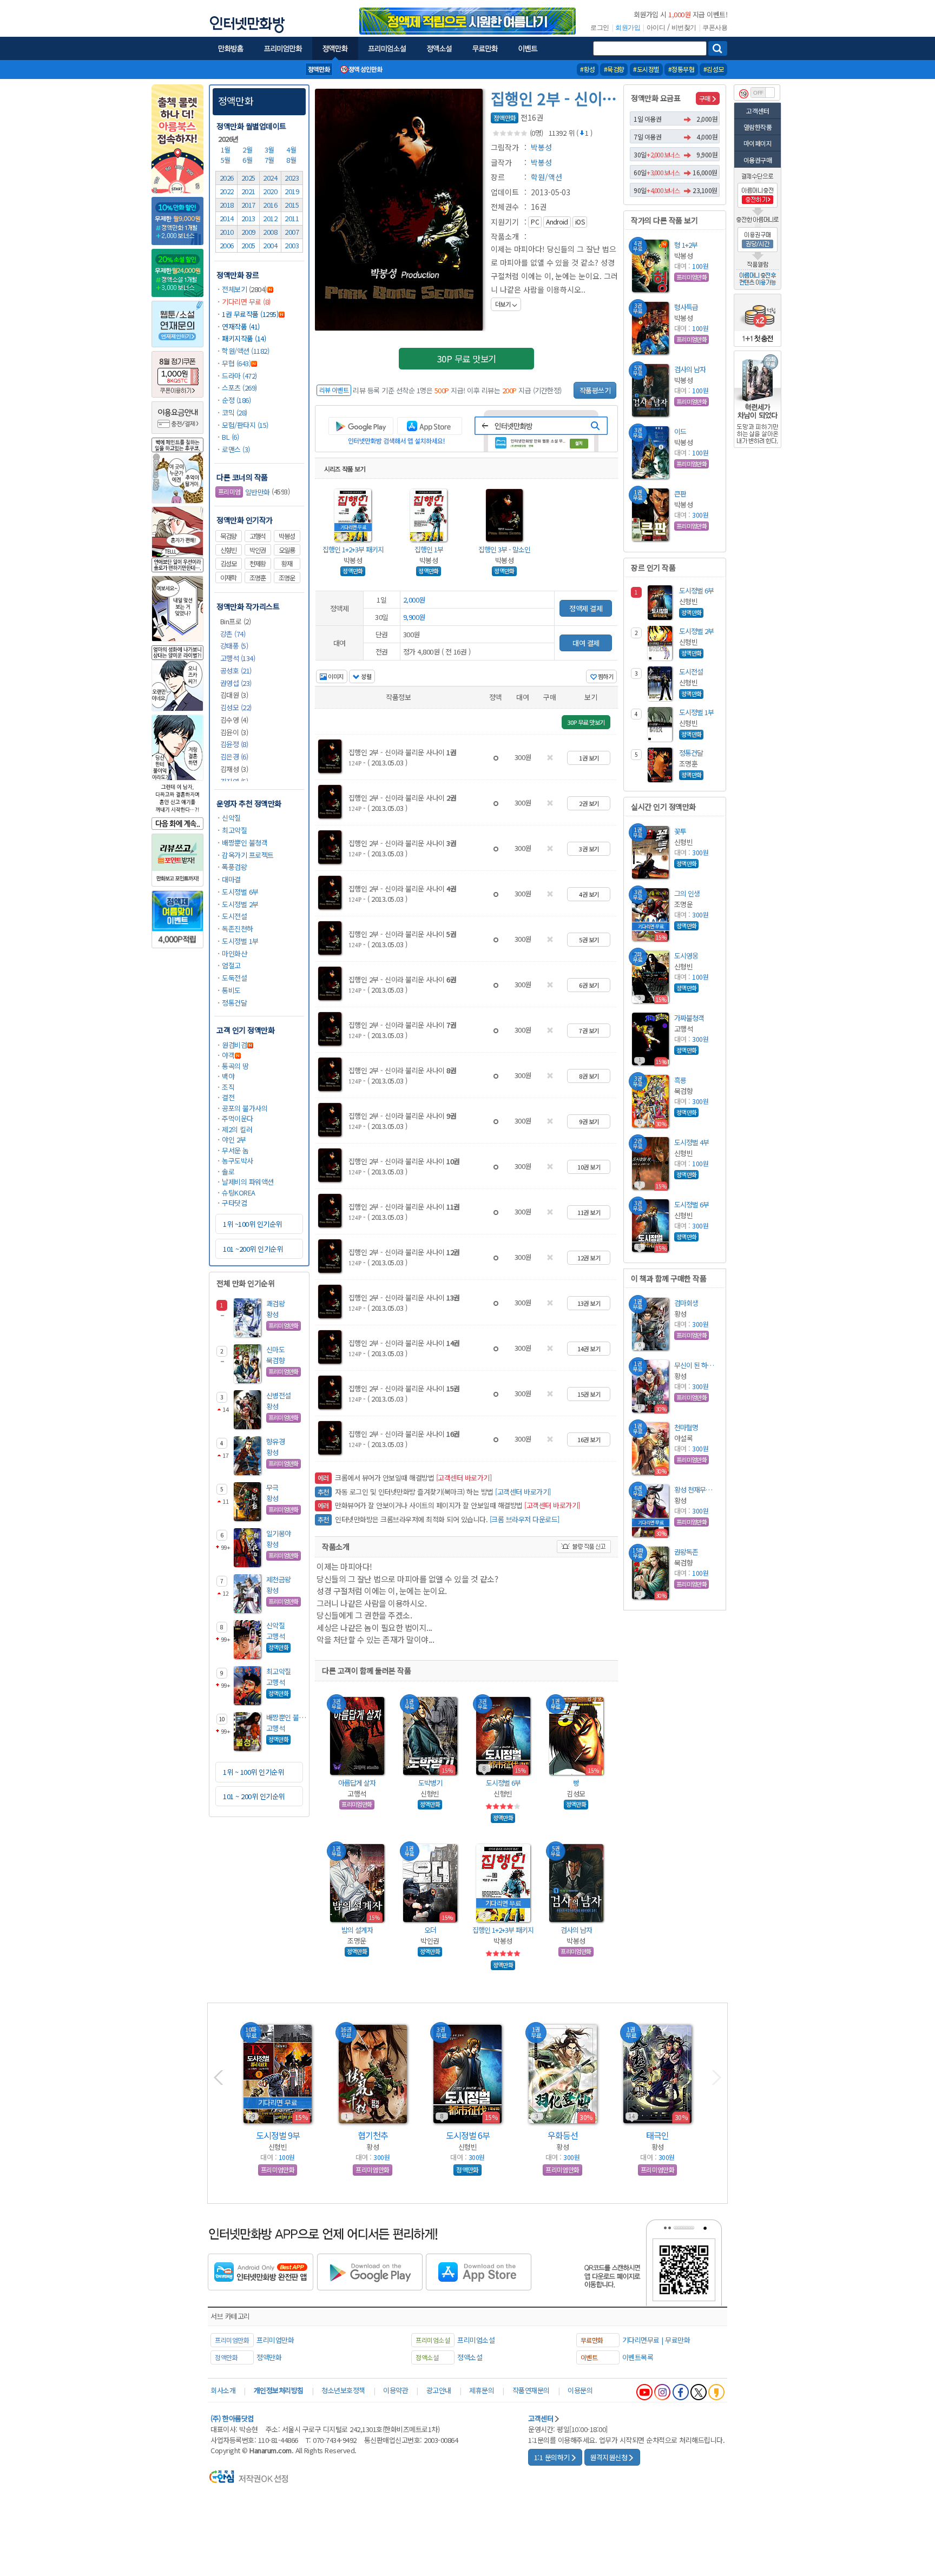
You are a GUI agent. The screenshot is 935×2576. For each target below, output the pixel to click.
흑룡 (680, 1080)
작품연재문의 (531, 2390)
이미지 (335, 676)
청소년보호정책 (343, 2390)
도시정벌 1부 (240, 941)
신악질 (231, 818)
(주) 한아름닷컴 (232, 2418)
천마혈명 (686, 1427)
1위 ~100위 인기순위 (252, 1224)
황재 (287, 564)
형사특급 (686, 307)
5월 (227, 160)
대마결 (231, 879)
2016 (270, 205)
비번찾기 (684, 28)
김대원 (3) (234, 695)
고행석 (258, 536)
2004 (270, 245)
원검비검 (234, 1045)
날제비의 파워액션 (248, 1182)
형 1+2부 (686, 245)
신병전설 (279, 1395)
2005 (248, 245)
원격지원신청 (608, 2457)
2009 (248, 232)
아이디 (656, 28)
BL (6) (230, 437)
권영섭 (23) (236, 683)
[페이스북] (681, 2392)
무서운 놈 (235, 1150)
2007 (292, 232)
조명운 (287, 578)
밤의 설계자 (357, 1930)
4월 (292, 150)
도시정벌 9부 (278, 2135)
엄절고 (231, 965)
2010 (227, 232)
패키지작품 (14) (244, 338)
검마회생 (686, 1303)
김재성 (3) (234, 769)
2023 (292, 178)
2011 (292, 218)
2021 (248, 191)
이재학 (228, 578)
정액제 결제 (586, 608)
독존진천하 (238, 929)
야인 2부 (234, 1140)
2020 (270, 191)
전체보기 (234, 289)
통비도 (231, 990)
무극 (272, 1487)
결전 (228, 1097)
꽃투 (680, 831)
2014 (227, 218)
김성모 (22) (236, 707)
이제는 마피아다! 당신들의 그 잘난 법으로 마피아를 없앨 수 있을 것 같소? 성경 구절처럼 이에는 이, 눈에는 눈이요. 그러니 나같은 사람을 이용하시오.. (554, 276)
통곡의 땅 (235, 1066)
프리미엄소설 (476, 2340)
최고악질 (234, 830)
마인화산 (234, 953)
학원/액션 (546, 177)
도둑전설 (234, 978)
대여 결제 (586, 643)
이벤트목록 (638, 2357)
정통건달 (234, 1003)
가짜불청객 (689, 1018)
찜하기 (605, 676)
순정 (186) (236, 400)
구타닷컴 (234, 1203)
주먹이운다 (238, 1118)
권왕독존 (686, 1552)
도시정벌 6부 (240, 892)
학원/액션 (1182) (245, 351)
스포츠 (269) (239, 388)
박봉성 (287, 536)
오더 (430, 1930)
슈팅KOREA (239, 1193)
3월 (271, 150)
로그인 (600, 28)
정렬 (366, 676)
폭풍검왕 (234, 867)
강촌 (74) (233, 634)
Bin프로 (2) (236, 621)
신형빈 (228, 550)
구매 (705, 98)
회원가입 (628, 28)
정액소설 (470, 2357)
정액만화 (236, 101)
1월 (227, 150)
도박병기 (430, 1783)
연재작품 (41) (241, 326)
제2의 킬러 (237, 1129)
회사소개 (223, 2390)
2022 (227, 191)
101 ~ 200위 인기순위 (254, 1796)
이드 (680, 431)
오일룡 (287, 550)
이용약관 (396, 2390)
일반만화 (244, 492)
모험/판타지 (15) (245, 425)
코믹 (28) (235, 412)
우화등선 (563, 2135)
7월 (271, 160)
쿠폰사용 (715, 28)
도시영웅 (686, 956)
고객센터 (758, 111)
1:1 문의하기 (552, 2457)
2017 (248, 205)
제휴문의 (482, 2390)
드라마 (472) (239, 376)
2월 (248, 150)
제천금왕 (279, 1579)
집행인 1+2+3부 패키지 (353, 549)
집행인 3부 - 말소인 (504, 549)
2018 (227, 205)
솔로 (228, 1171)
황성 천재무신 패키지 (696, 1490)
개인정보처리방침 (279, 2390)
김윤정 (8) (234, 744)
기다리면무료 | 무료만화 (656, 2340)
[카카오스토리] (716, 2392)
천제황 (258, 564)
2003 (292, 245)
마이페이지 (758, 143)
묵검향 (228, 536)
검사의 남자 (576, 1930)
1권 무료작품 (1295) (250, 314)
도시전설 (234, 916)
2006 (227, 245)
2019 (292, 191)
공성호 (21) (236, 671)
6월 (248, 160)
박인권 (258, 550)
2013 (248, 218)
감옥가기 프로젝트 (248, 855)
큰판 (680, 494)
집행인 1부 (429, 549)
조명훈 (258, 578)
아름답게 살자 (357, 1783)
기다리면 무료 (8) (246, 302)
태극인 (657, 2135)
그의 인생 (687, 893)
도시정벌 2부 (240, 904)
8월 (292, 160)
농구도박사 (238, 1161)
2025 (248, 178)
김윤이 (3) (234, 732)
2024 (270, 178)
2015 (292, 205)
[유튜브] (644, 2392)
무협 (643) (236, 363)
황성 (272, 1314)
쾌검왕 (276, 1303)
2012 (270, 218)
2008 (270, 232)
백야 (228, 1076)
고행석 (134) (238, 658)
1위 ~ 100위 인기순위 (253, 1772)
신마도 (276, 1349)
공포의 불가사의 (245, 1108)
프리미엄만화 (275, 2340)
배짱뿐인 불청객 (245, 843)
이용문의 (580, 2390)
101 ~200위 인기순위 (253, 1249)
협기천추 (373, 2135)
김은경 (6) (234, 757)
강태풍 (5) (234, 646)
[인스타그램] (662, 2392)
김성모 (228, 564)
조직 (228, 1087)
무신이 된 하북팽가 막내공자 (696, 1365)
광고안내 (439, 2390)
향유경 (276, 1441)
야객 (228, 1055)
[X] (699, 2392)
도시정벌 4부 (692, 1142)
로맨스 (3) (236, 449)
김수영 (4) (234, 720)
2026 (227, 178)
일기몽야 (279, 1533)
